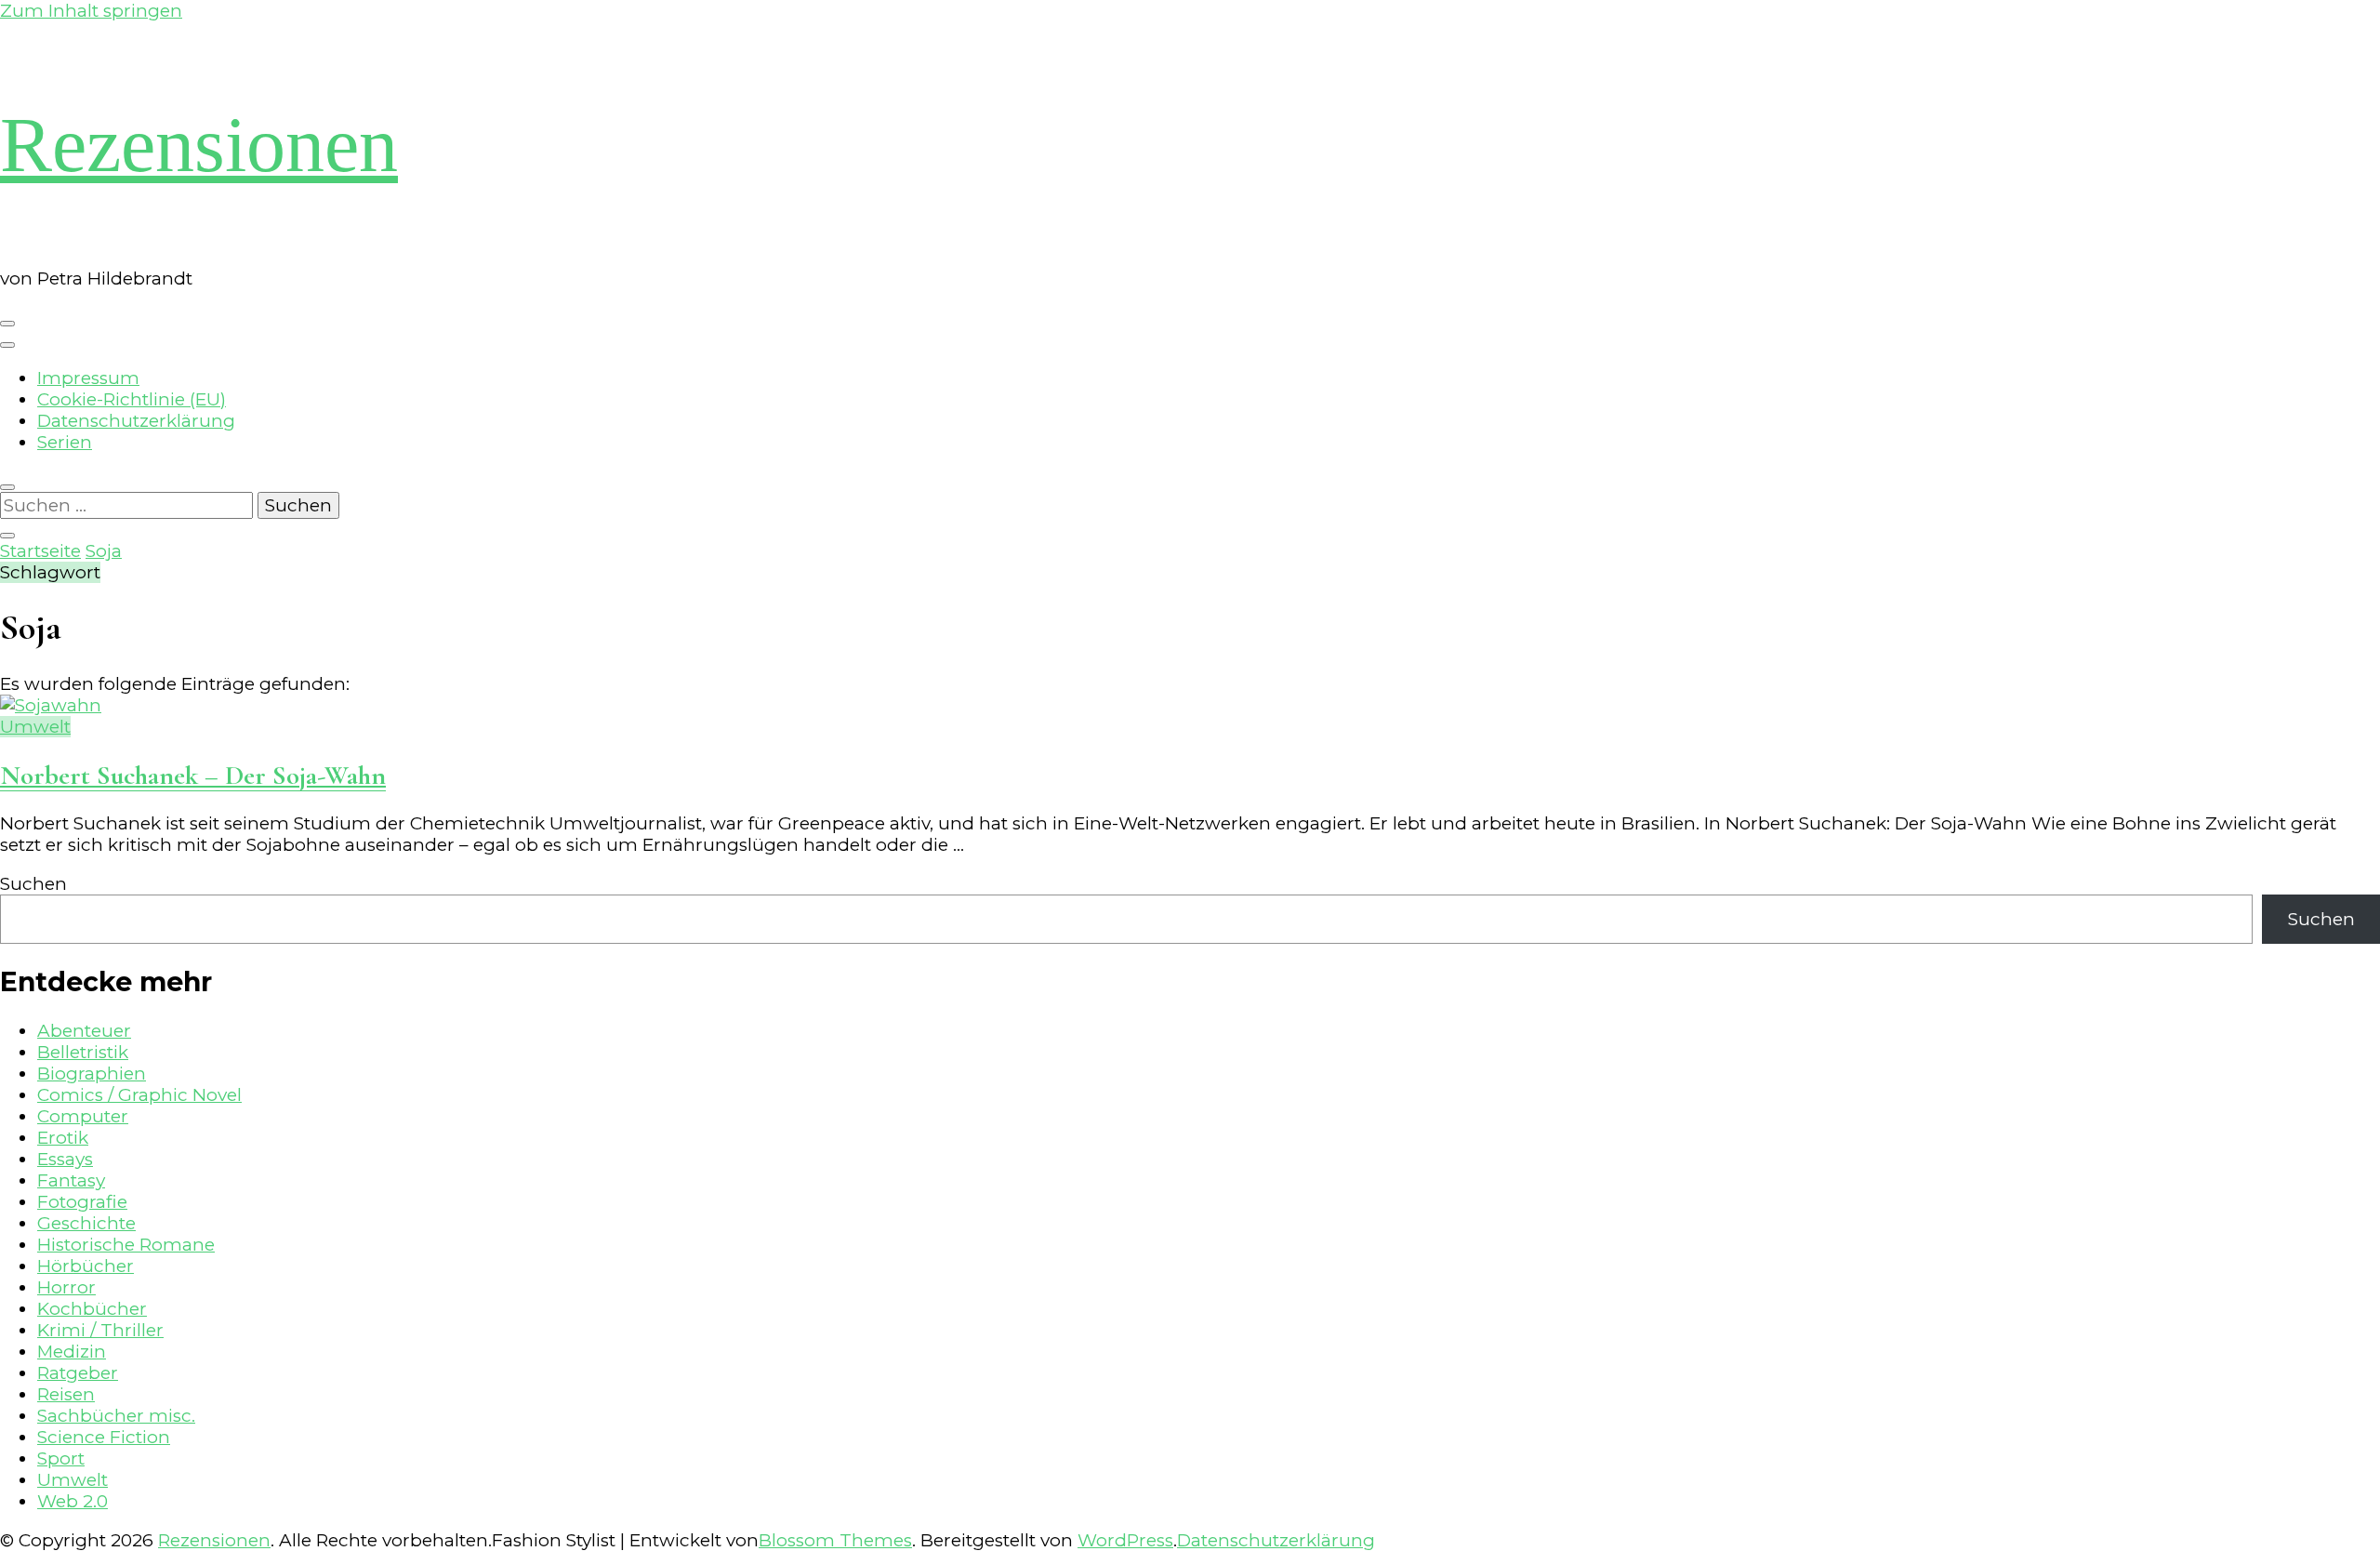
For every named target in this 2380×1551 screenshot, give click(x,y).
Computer (83, 1116)
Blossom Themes (835, 1540)
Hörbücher (86, 1266)
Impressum (88, 378)
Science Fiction (104, 1437)
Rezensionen (199, 145)
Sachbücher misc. (116, 1416)
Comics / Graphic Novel (139, 1095)
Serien (65, 442)
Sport (61, 1458)
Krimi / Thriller (100, 1330)
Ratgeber (78, 1373)
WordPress (1125, 1540)
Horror (66, 1287)
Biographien (92, 1074)
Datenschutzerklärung (136, 421)
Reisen (66, 1394)
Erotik (63, 1138)
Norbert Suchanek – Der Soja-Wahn (193, 775)
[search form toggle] (7, 487)
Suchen (33, 884)
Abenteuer (84, 1031)
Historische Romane (126, 1245)
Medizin (72, 1352)
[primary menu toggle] (7, 324)
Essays (65, 1159)
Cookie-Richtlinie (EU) (132, 399)
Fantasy (71, 1180)
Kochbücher (92, 1309)
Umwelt (35, 727)
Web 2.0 (73, 1501)
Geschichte (86, 1223)
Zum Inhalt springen (91, 11)
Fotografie (82, 1202)
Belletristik (83, 1052)
